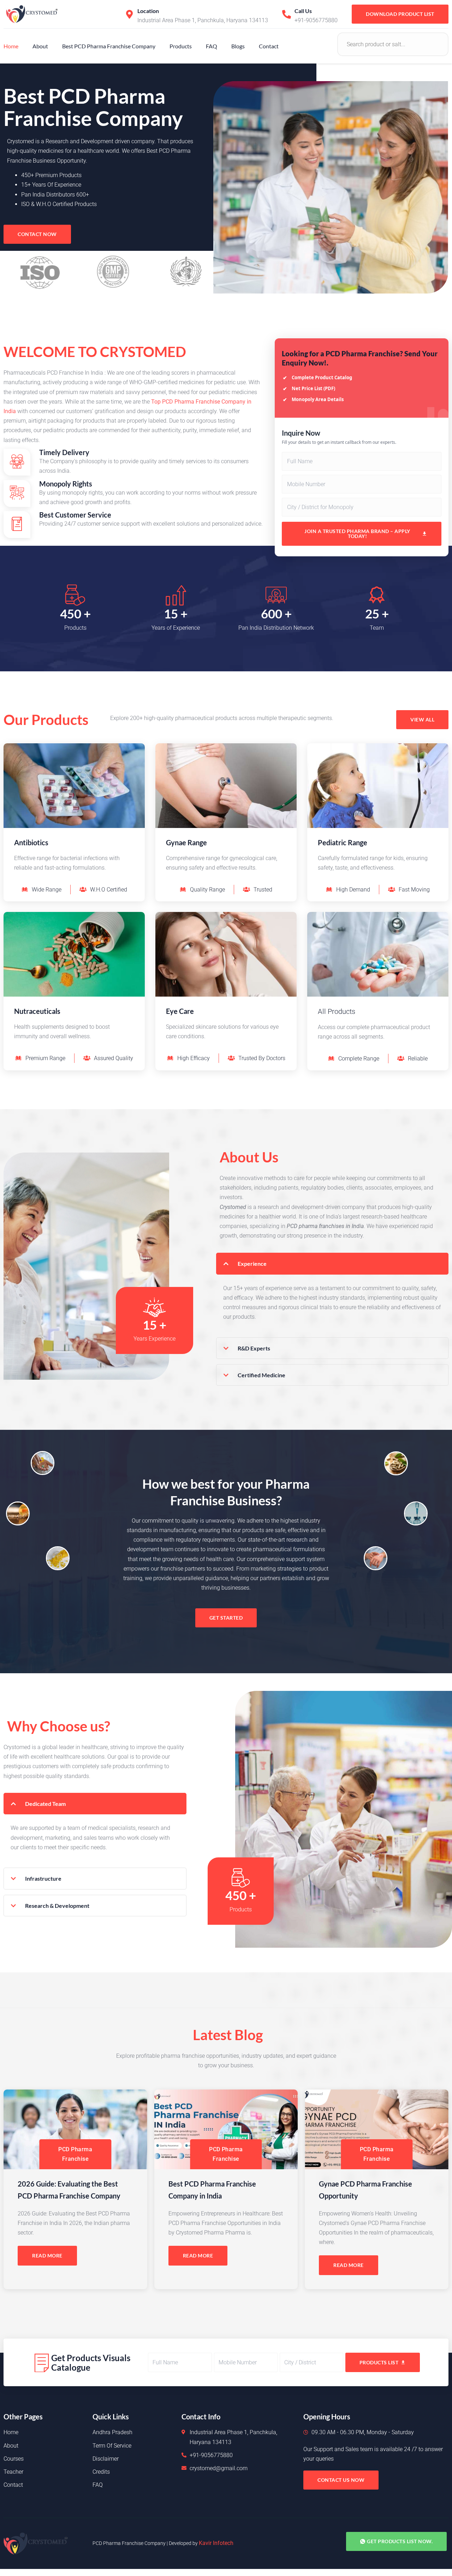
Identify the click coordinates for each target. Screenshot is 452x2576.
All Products (337, 1011)
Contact (269, 46)
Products (181, 46)
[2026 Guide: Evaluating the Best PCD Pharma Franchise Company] (75, 2129)
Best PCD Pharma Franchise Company (109, 46)
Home (11, 46)
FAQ (212, 46)
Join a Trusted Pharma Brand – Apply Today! (357, 534)
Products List (379, 2362)
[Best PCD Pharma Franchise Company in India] (226, 2129)
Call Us (303, 11)
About (40, 46)
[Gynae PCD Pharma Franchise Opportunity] (377, 2129)
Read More (47, 2255)
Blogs (238, 46)
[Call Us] (287, 14)
